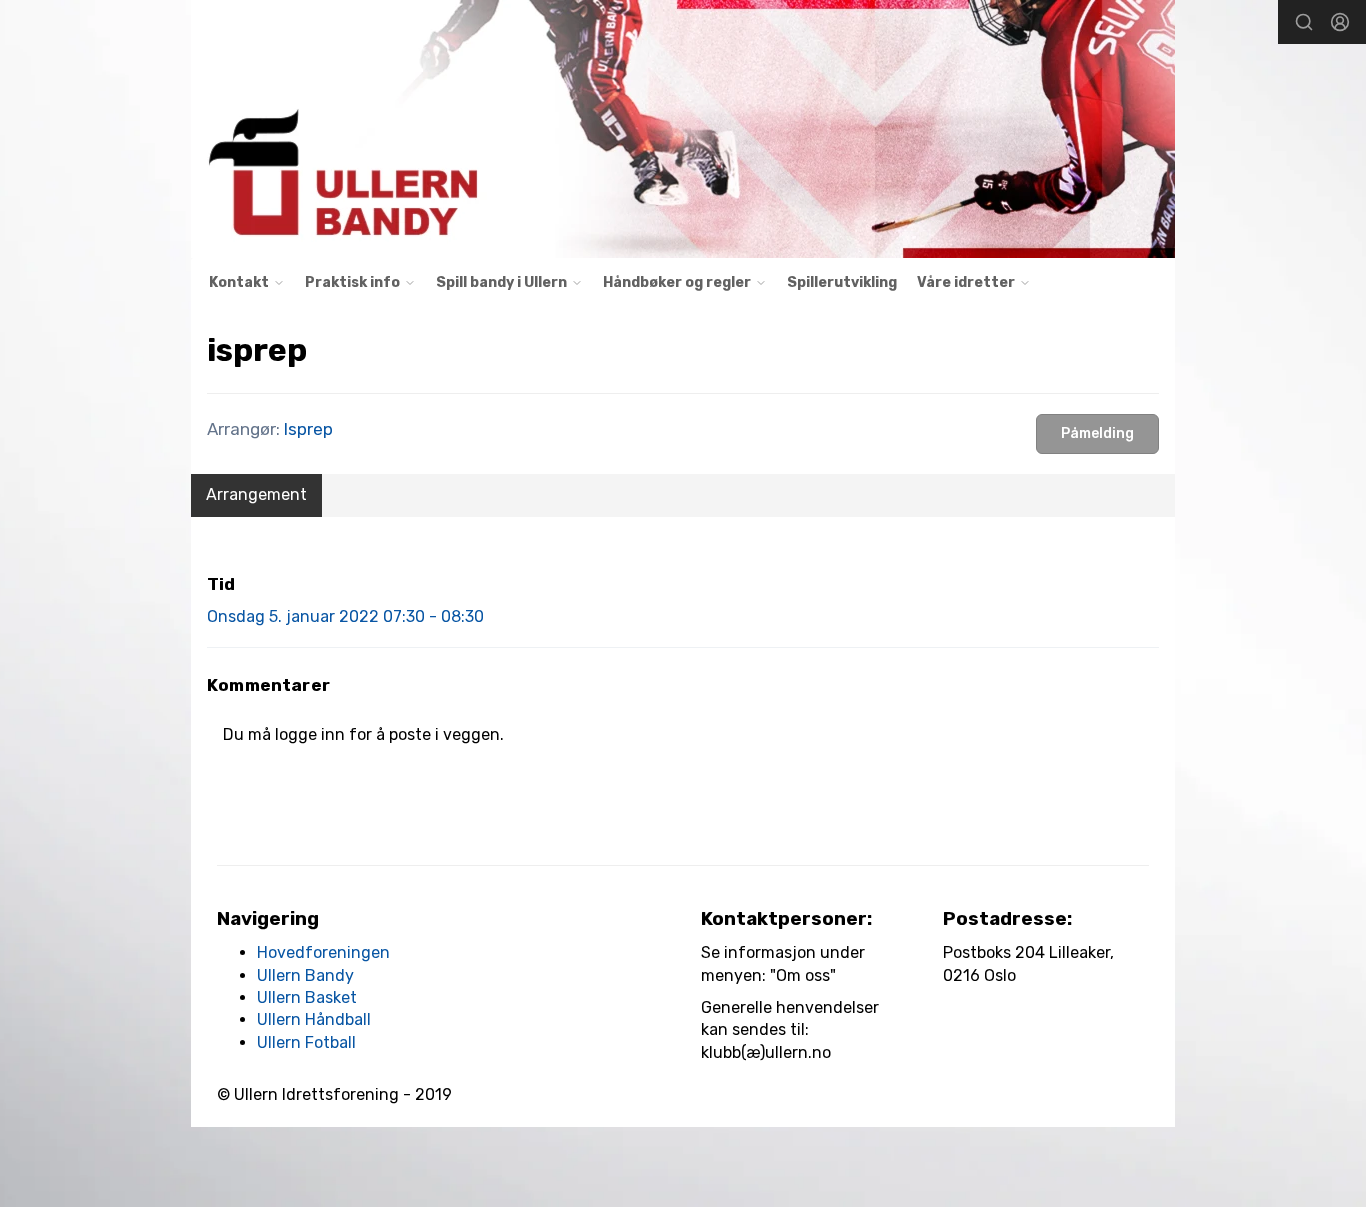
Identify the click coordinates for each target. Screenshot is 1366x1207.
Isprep (308, 429)
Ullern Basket (307, 997)
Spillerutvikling (842, 282)
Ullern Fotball (306, 1042)
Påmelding (1097, 433)
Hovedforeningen (323, 952)
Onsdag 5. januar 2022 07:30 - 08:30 (345, 616)
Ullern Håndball (314, 1019)
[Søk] (1304, 22)
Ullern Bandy (305, 975)
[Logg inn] (1340, 22)
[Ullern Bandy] (683, 129)
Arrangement (256, 494)
